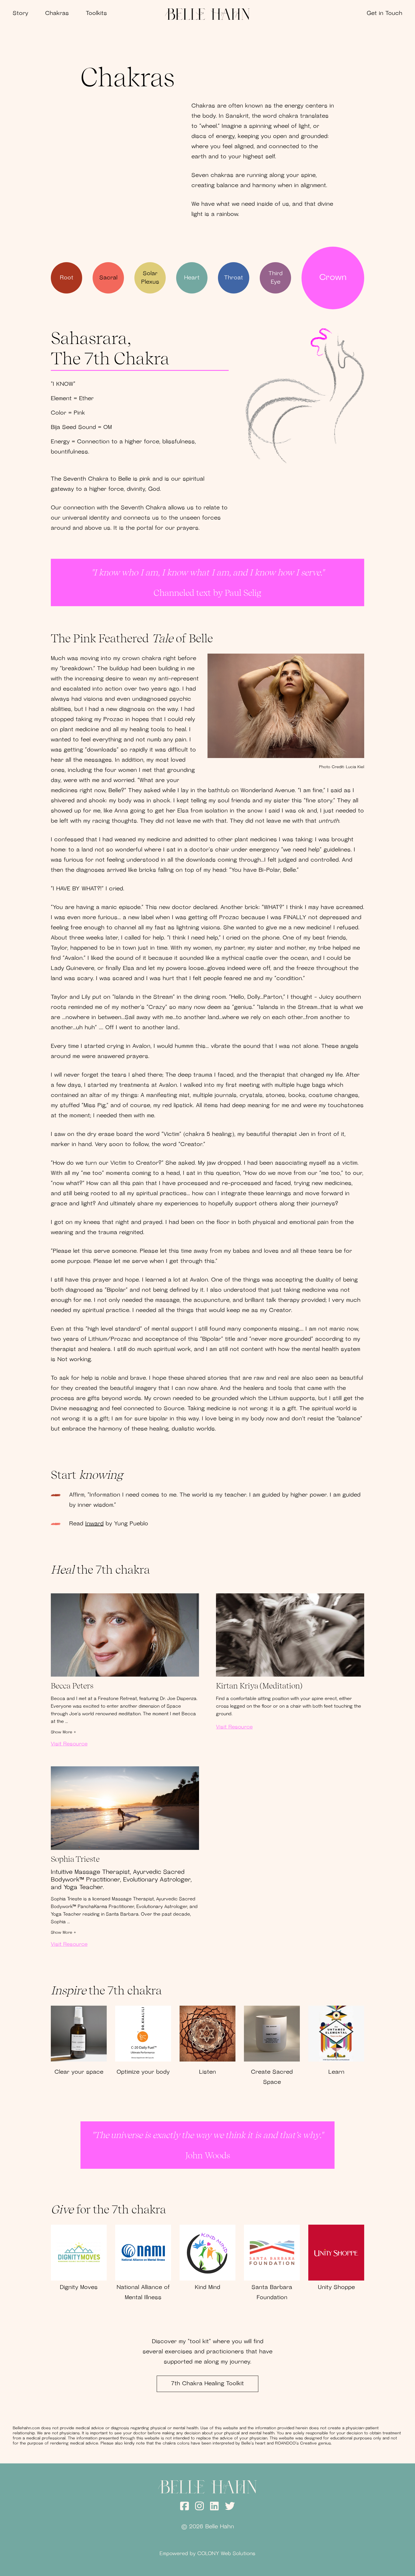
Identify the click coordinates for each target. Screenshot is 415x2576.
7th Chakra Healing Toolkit (207, 2384)
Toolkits (96, 14)
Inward (94, 1524)
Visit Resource (69, 1744)
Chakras (57, 14)
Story (20, 14)
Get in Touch (385, 14)
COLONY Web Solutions (226, 2554)
